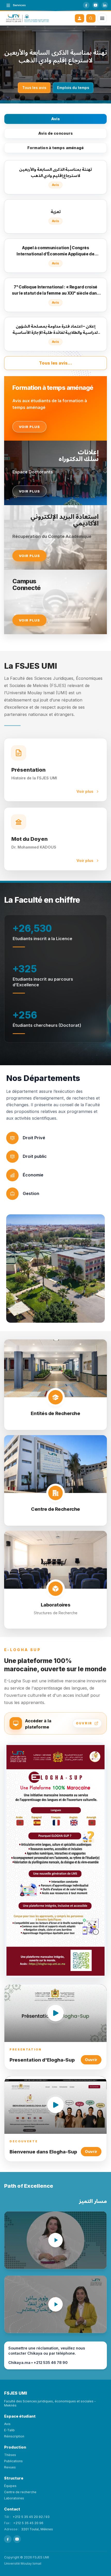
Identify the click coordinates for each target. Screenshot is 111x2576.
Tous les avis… (55, 363)
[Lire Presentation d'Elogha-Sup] (55, 2013)
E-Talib (9, 2430)
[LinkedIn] (105, 5)
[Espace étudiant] (80, 18)
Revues (10, 2467)
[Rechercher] (91, 18)
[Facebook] (86, 5)
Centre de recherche (20, 2492)
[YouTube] (96, 5)
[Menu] (102, 18)
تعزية (56, 56)
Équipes (10, 2486)
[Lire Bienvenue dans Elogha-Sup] (55, 2105)
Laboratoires (14, 2498)
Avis (55, 119)
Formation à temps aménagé (56, 148)
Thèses (10, 2455)
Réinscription (14, 2436)
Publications (13, 2461)
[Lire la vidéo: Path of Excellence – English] (55, 2240)
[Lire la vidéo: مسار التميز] (55, 2304)
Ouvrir (91, 2060)
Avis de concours (55, 133)
